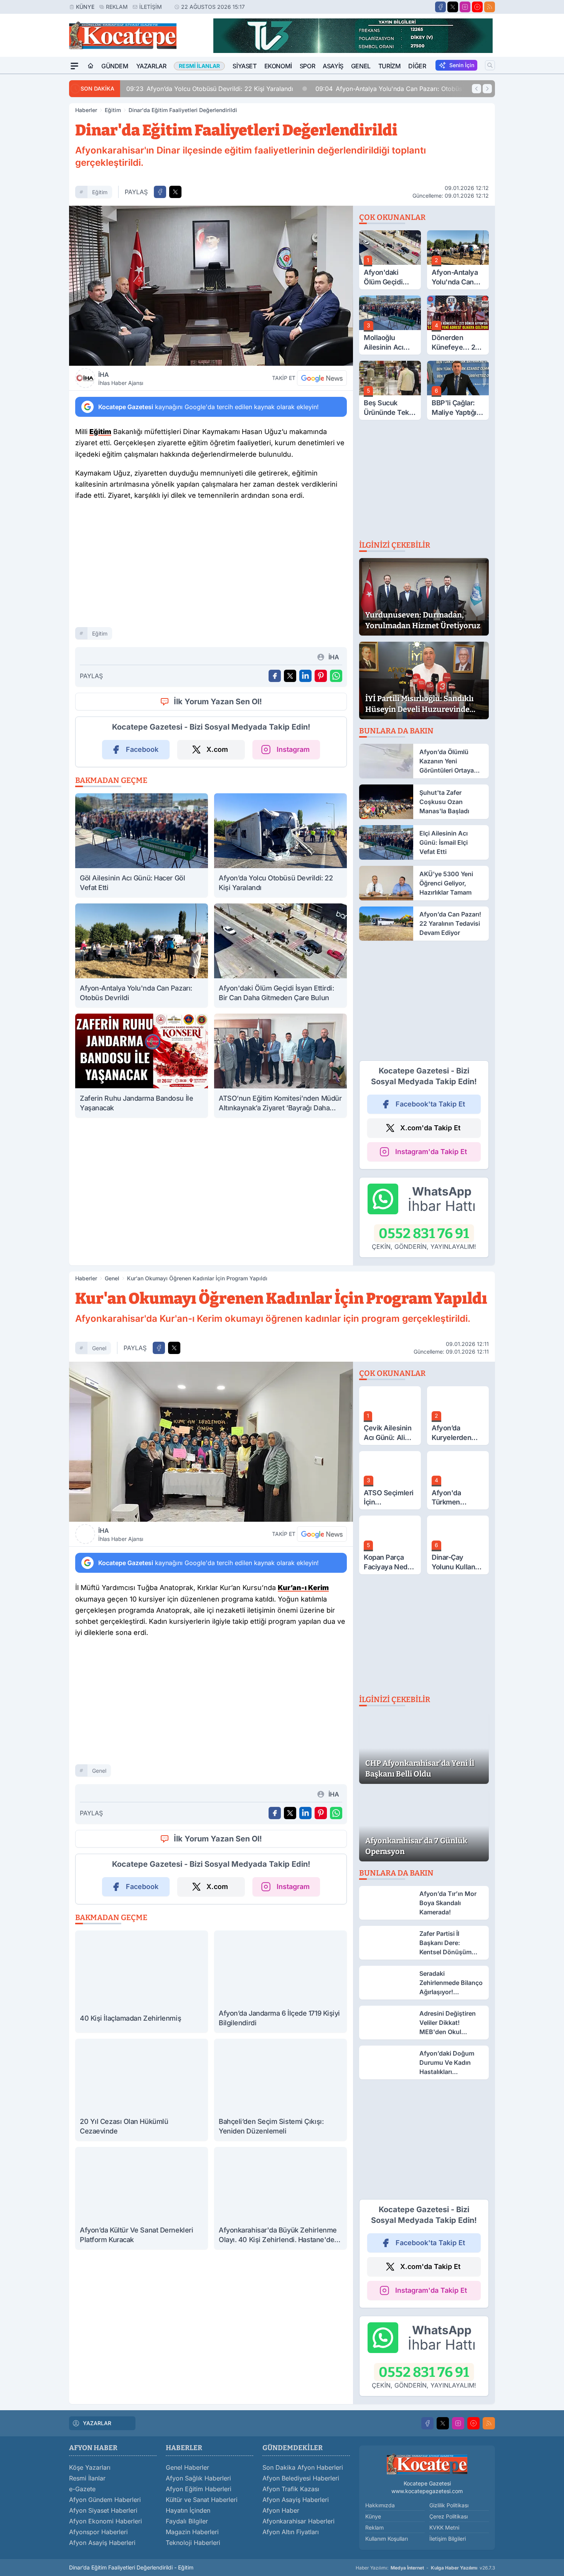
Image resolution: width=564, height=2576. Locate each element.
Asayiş (333, 66)
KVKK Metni (444, 2527)
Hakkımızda (380, 2505)
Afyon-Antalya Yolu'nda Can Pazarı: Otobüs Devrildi (401, 89)
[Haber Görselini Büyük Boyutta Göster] (211, 286)
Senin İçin (462, 65)
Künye (85, 7)
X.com (217, 749)
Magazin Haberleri (192, 2532)
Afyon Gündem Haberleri (105, 2500)
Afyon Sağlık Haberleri (198, 2478)
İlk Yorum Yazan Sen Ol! (218, 702)
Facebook (142, 749)
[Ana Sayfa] (91, 66)
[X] (453, 7)
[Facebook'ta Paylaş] (160, 192)
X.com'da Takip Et (430, 1128)
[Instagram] (465, 7)
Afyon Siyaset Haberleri (103, 2510)
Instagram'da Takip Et (431, 1152)
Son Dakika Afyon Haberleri (303, 2467)
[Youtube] (477, 7)
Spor (307, 66)
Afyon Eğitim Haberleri (199, 2489)
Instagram (293, 749)
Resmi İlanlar (87, 2478)
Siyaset (244, 66)
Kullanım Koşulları (387, 2539)
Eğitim (113, 110)
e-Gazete (82, 2489)
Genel (361, 66)
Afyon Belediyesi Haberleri (301, 2478)
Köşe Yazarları (90, 2467)
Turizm (390, 66)
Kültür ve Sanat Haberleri (202, 2500)
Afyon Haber (281, 2510)
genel (99, 1348)
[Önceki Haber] (477, 89)
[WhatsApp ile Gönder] (336, 676)
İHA (121, 378)
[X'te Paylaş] (175, 192)
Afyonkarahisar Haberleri (298, 2521)
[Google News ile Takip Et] (322, 378)
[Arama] (490, 65)
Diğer (417, 66)
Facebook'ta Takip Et (430, 1104)
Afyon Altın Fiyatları (291, 2532)
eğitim (100, 192)
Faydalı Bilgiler (187, 2521)
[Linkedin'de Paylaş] (305, 676)
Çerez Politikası (449, 2516)
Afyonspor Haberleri (98, 2532)
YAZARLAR (97, 2423)
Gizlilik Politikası (449, 2505)
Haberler (86, 110)
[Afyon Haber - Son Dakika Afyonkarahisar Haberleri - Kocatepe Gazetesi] (427, 2464)
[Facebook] (440, 7)
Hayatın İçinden (188, 2510)
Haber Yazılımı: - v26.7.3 (425, 2568)
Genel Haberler (187, 2467)
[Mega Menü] (74, 66)
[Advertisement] (33, 189)
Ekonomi (278, 66)
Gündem (115, 66)
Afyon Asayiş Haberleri (102, 2543)
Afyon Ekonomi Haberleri (106, 2521)
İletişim (151, 7)
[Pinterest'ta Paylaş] (321, 676)
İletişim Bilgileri (448, 2539)
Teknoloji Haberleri (193, 2543)
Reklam (117, 7)
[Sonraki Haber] (487, 89)
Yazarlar (151, 66)
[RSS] (490, 7)
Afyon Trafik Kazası (291, 2489)
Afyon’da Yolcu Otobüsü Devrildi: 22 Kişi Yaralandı (210, 89)
